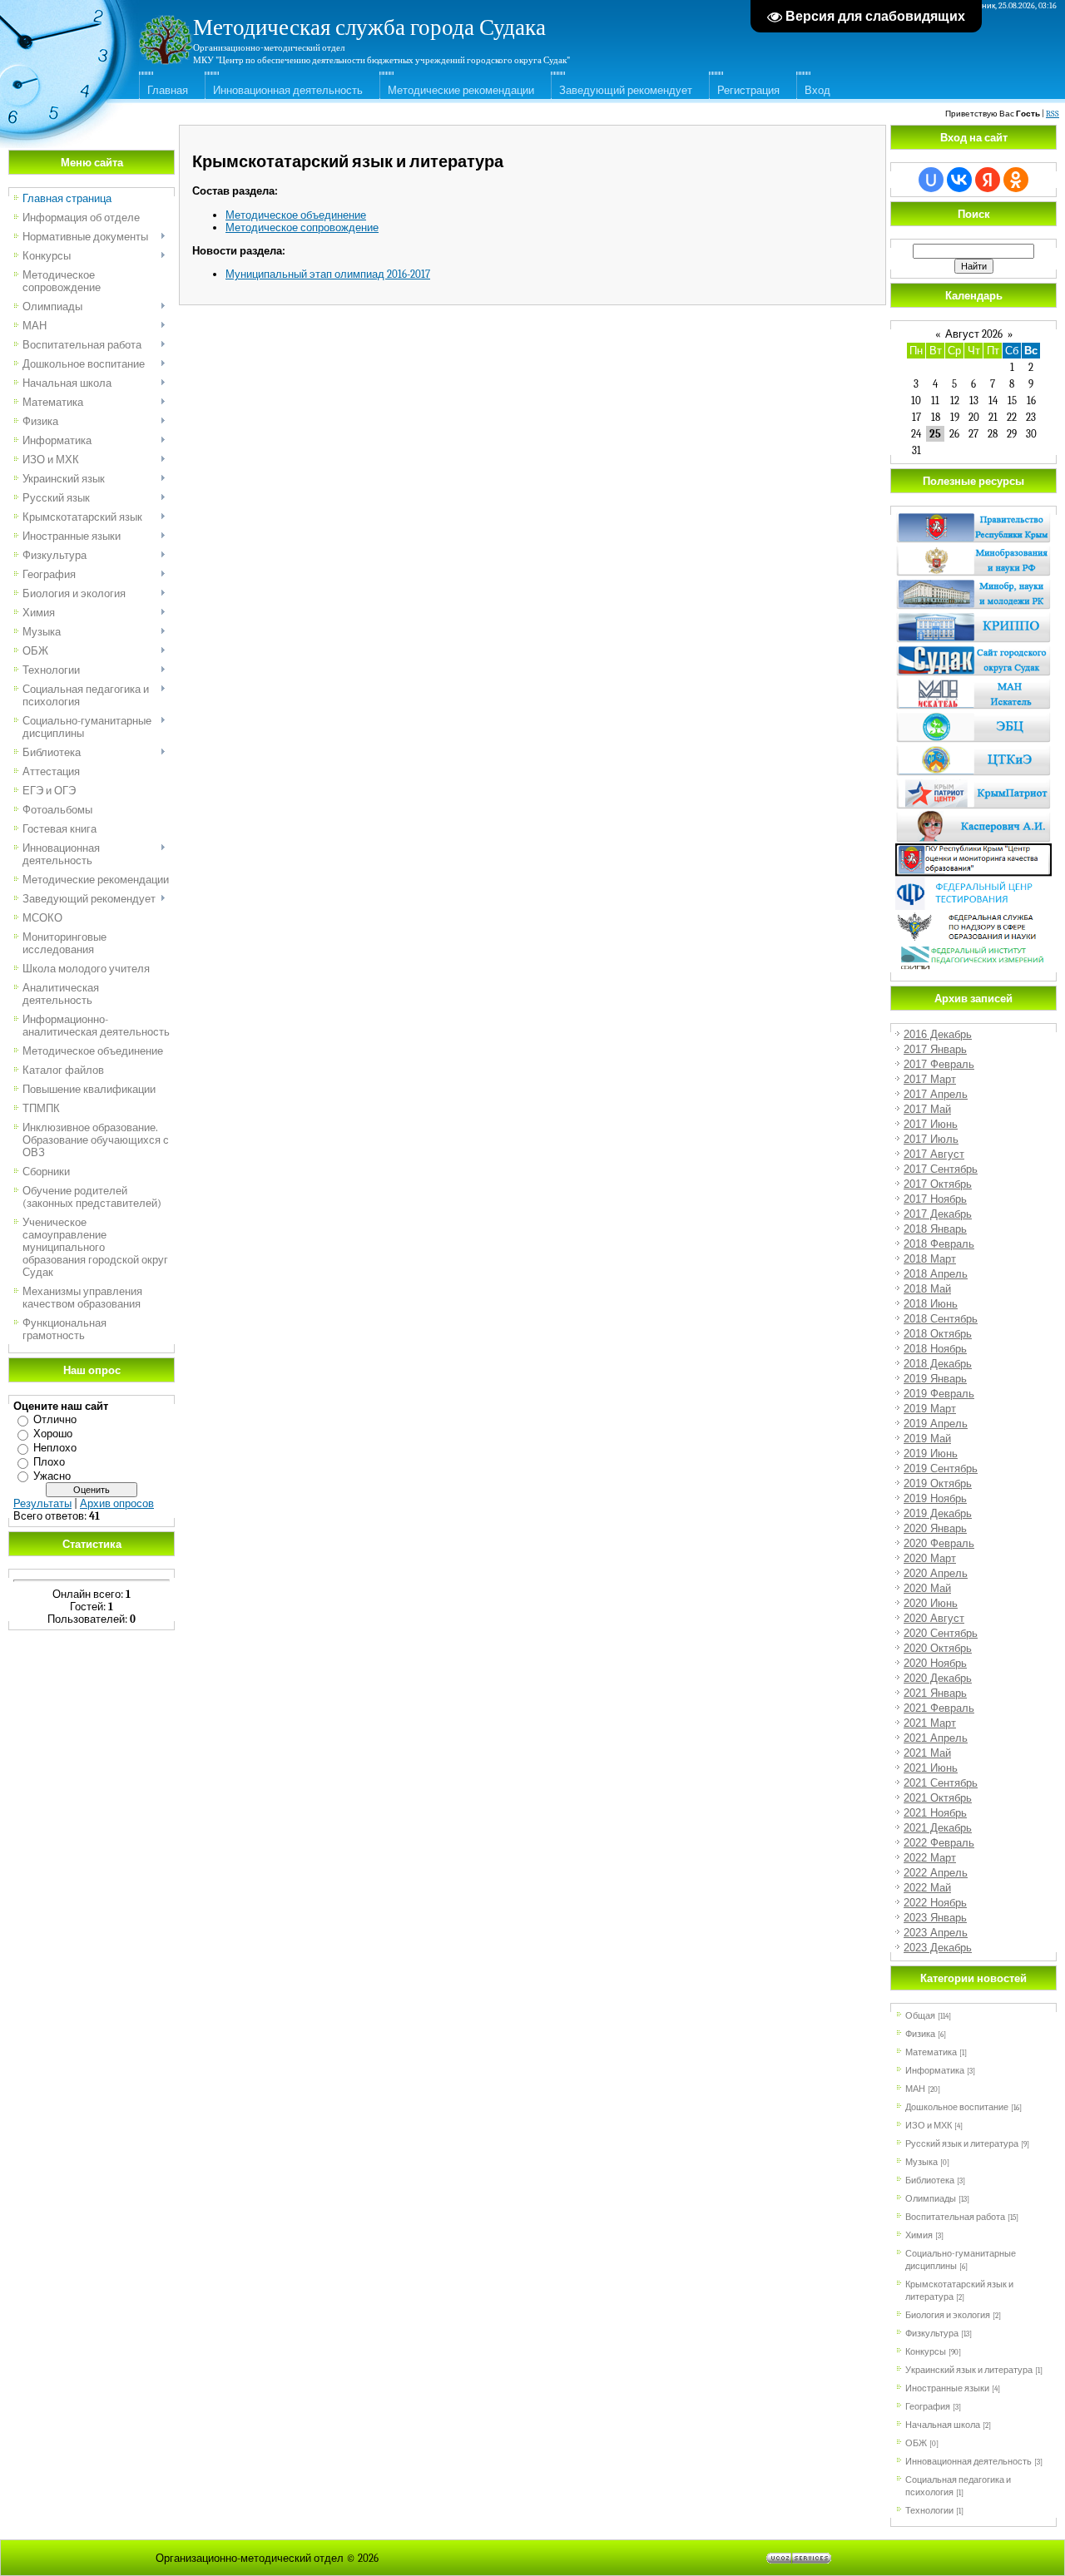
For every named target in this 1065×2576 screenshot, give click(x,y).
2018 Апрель (936, 1274)
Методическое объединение (296, 215)
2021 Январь (935, 1693)
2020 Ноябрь (935, 1663)
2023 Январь (935, 1918)
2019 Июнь (931, 1454)
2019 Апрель (936, 1424)
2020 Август (934, 1618)
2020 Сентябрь (941, 1633)
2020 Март (930, 1558)
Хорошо (53, 1434)
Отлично (55, 1419)
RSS (1053, 114)
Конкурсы (926, 2352)
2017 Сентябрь (941, 1169)
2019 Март (930, 1409)
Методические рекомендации (461, 90)
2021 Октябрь (938, 1798)
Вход (817, 90)
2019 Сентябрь (941, 1468)
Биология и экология (948, 2315)
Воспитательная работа (955, 2217)
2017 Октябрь (938, 1184)
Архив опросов (117, 1503)
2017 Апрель (936, 1094)
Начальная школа (943, 2425)
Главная (168, 90)
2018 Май (927, 1289)
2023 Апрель (936, 1933)
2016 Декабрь (938, 1034)
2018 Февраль (939, 1244)
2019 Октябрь (938, 1483)
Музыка (921, 2162)
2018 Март (930, 1259)
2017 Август (934, 1154)
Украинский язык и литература (969, 2370)
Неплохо (55, 1448)
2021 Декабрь (938, 1828)
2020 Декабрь (938, 1678)
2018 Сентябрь (941, 1319)
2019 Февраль (939, 1394)
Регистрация (748, 90)
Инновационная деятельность (288, 90)
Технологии (929, 2511)
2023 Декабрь (938, 1948)
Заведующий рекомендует (626, 90)
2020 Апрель (936, 1573)
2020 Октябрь (938, 1648)
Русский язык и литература (962, 2144)
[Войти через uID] (931, 180)
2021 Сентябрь (941, 1783)
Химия (919, 2235)
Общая (920, 2016)
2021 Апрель (936, 1738)
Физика (920, 2034)
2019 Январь (935, 1379)
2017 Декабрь (938, 1214)
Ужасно (52, 1476)
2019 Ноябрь (935, 1498)
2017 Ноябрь (935, 1199)
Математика (931, 2052)
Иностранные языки (947, 2388)
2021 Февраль (939, 1708)
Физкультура (932, 2334)
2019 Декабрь (938, 1513)
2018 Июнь (931, 1304)
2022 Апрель (936, 1873)
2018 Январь (935, 1229)
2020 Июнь (931, 1603)
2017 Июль (931, 1139)
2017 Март (930, 1079)
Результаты (42, 1503)
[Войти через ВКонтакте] (959, 180)
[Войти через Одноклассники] (1016, 180)
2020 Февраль (939, 1543)
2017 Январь (935, 1049)
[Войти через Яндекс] (988, 180)
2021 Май (927, 1753)
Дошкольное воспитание (957, 2107)
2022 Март (930, 1858)
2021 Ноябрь (935, 1813)
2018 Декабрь (938, 1364)
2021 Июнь (931, 1768)
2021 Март (930, 1723)
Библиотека (930, 2180)
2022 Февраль (939, 1843)
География (928, 2407)
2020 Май (927, 1588)
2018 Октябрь (938, 1334)
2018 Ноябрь (935, 1349)
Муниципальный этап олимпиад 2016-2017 (328, 274)
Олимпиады (931, 2199)
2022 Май (927, 1888)
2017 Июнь (931, 1124)
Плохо (49, 1462)
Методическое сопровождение (302, 227)
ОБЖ (916, 2443)
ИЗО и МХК (929, 2126)
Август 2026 (974, 334)
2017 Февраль (939, 1064)
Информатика (935, 2071)
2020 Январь (935, 1528)
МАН (915, 2089)
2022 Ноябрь (935, 1903)
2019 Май (927, 1439)
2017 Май (927, 1109)
